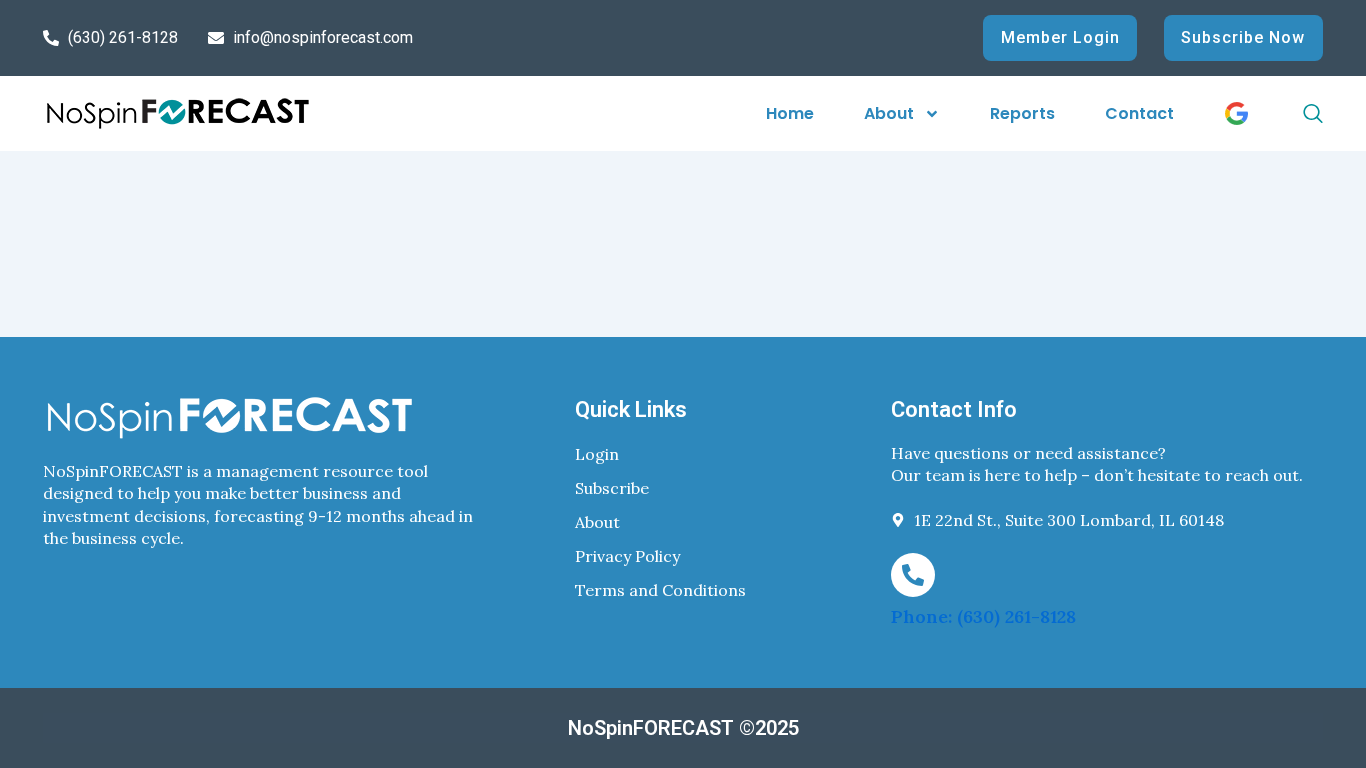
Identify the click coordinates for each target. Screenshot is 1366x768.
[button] (1291, 114)
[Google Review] (1236, 113)
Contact (1139, 113)
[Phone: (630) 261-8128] (913, 575)
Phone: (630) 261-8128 (983, 616)
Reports (1022, 113)
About (889, 113)
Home (790, 113)
